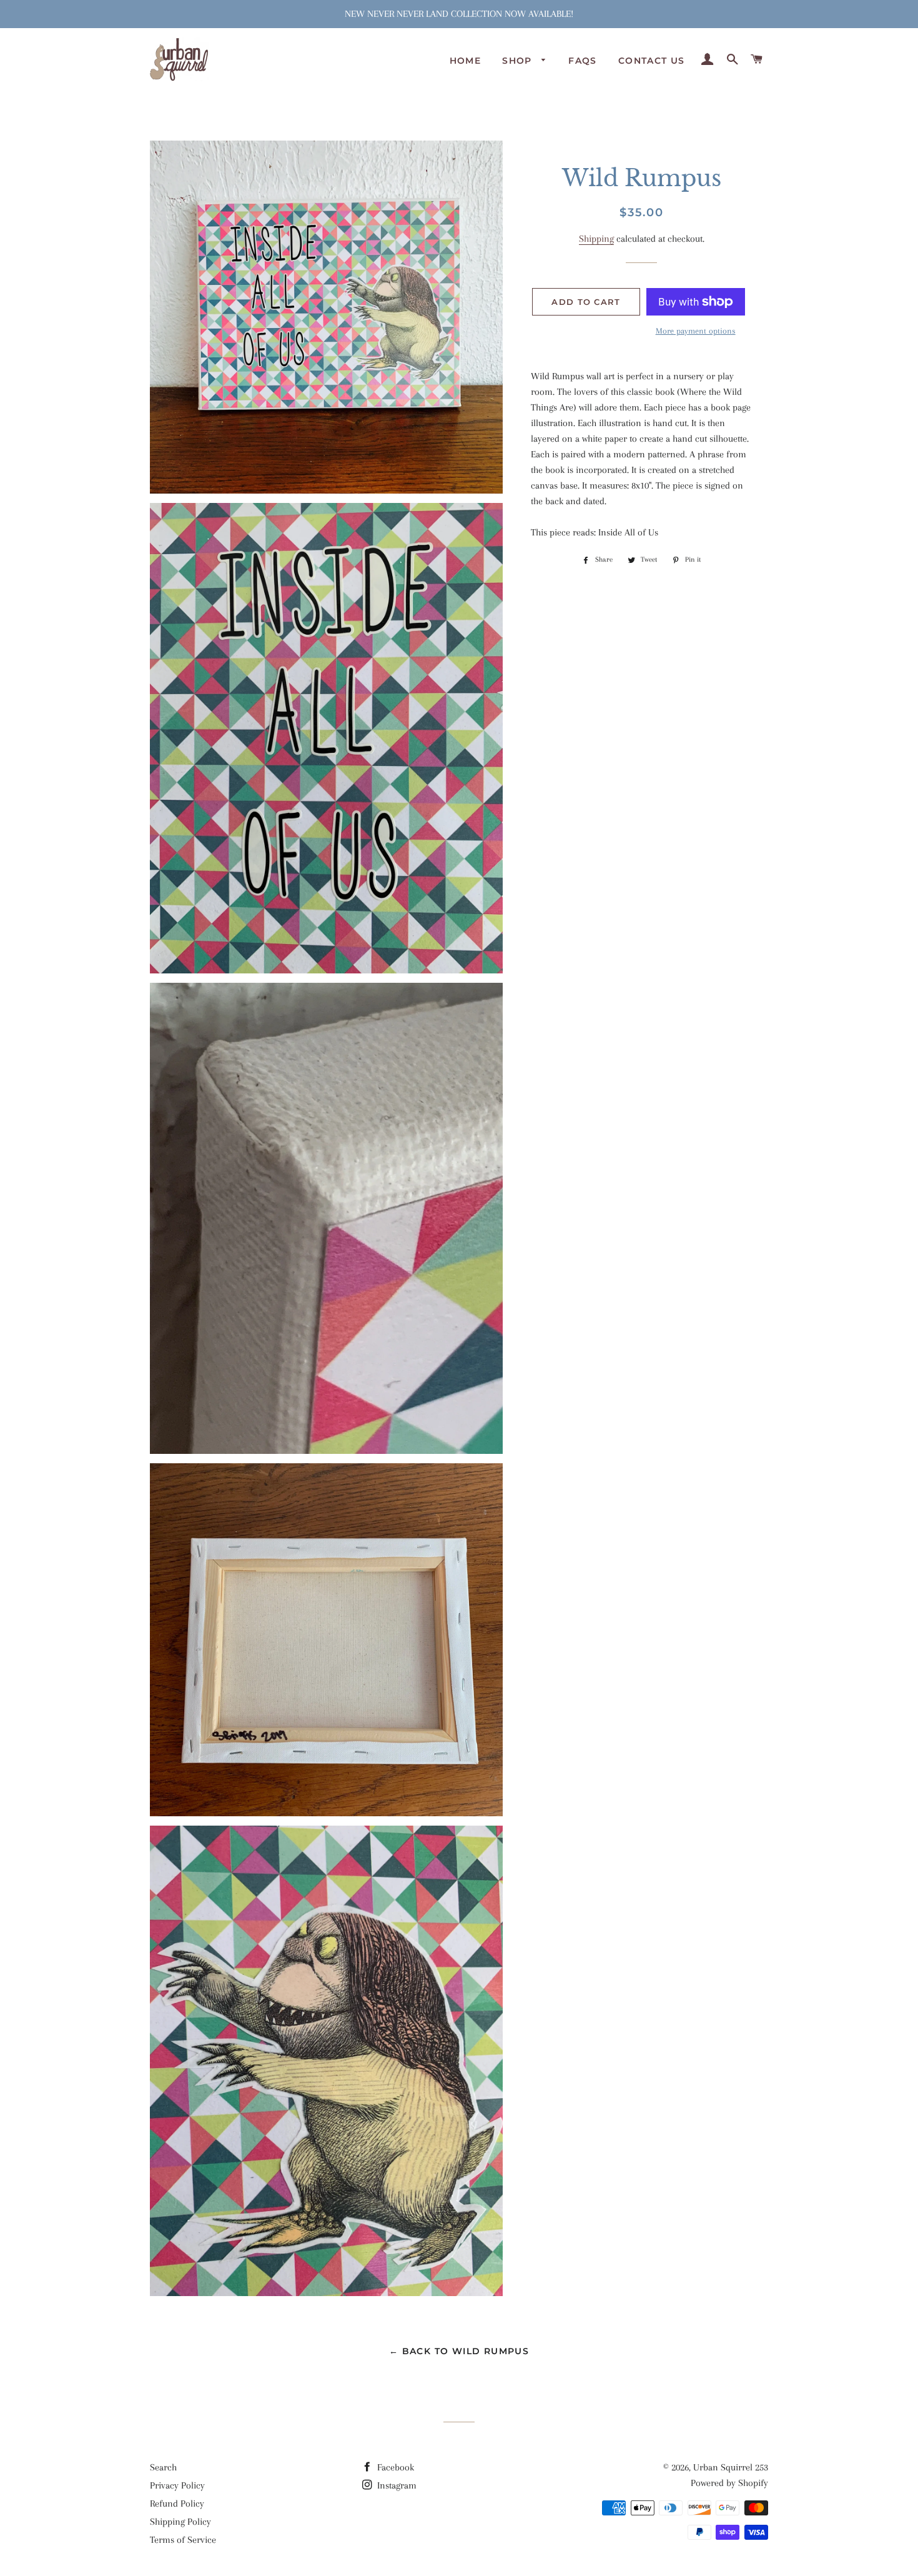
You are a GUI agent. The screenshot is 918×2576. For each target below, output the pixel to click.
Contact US (652, 61)
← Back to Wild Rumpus (459, 2351)
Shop (519, 61)
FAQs (583, 61)
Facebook (394, 2467)
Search (163, 2467)
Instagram (396, 2485)
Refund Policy (177, 2504)
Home (466, 61)
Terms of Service (183, 2540)
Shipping (596, 239)
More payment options (696, 331)
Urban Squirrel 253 (731, 2467)
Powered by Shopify (729, 2483)
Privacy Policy (177, 2485)
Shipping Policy (180, 2522)
